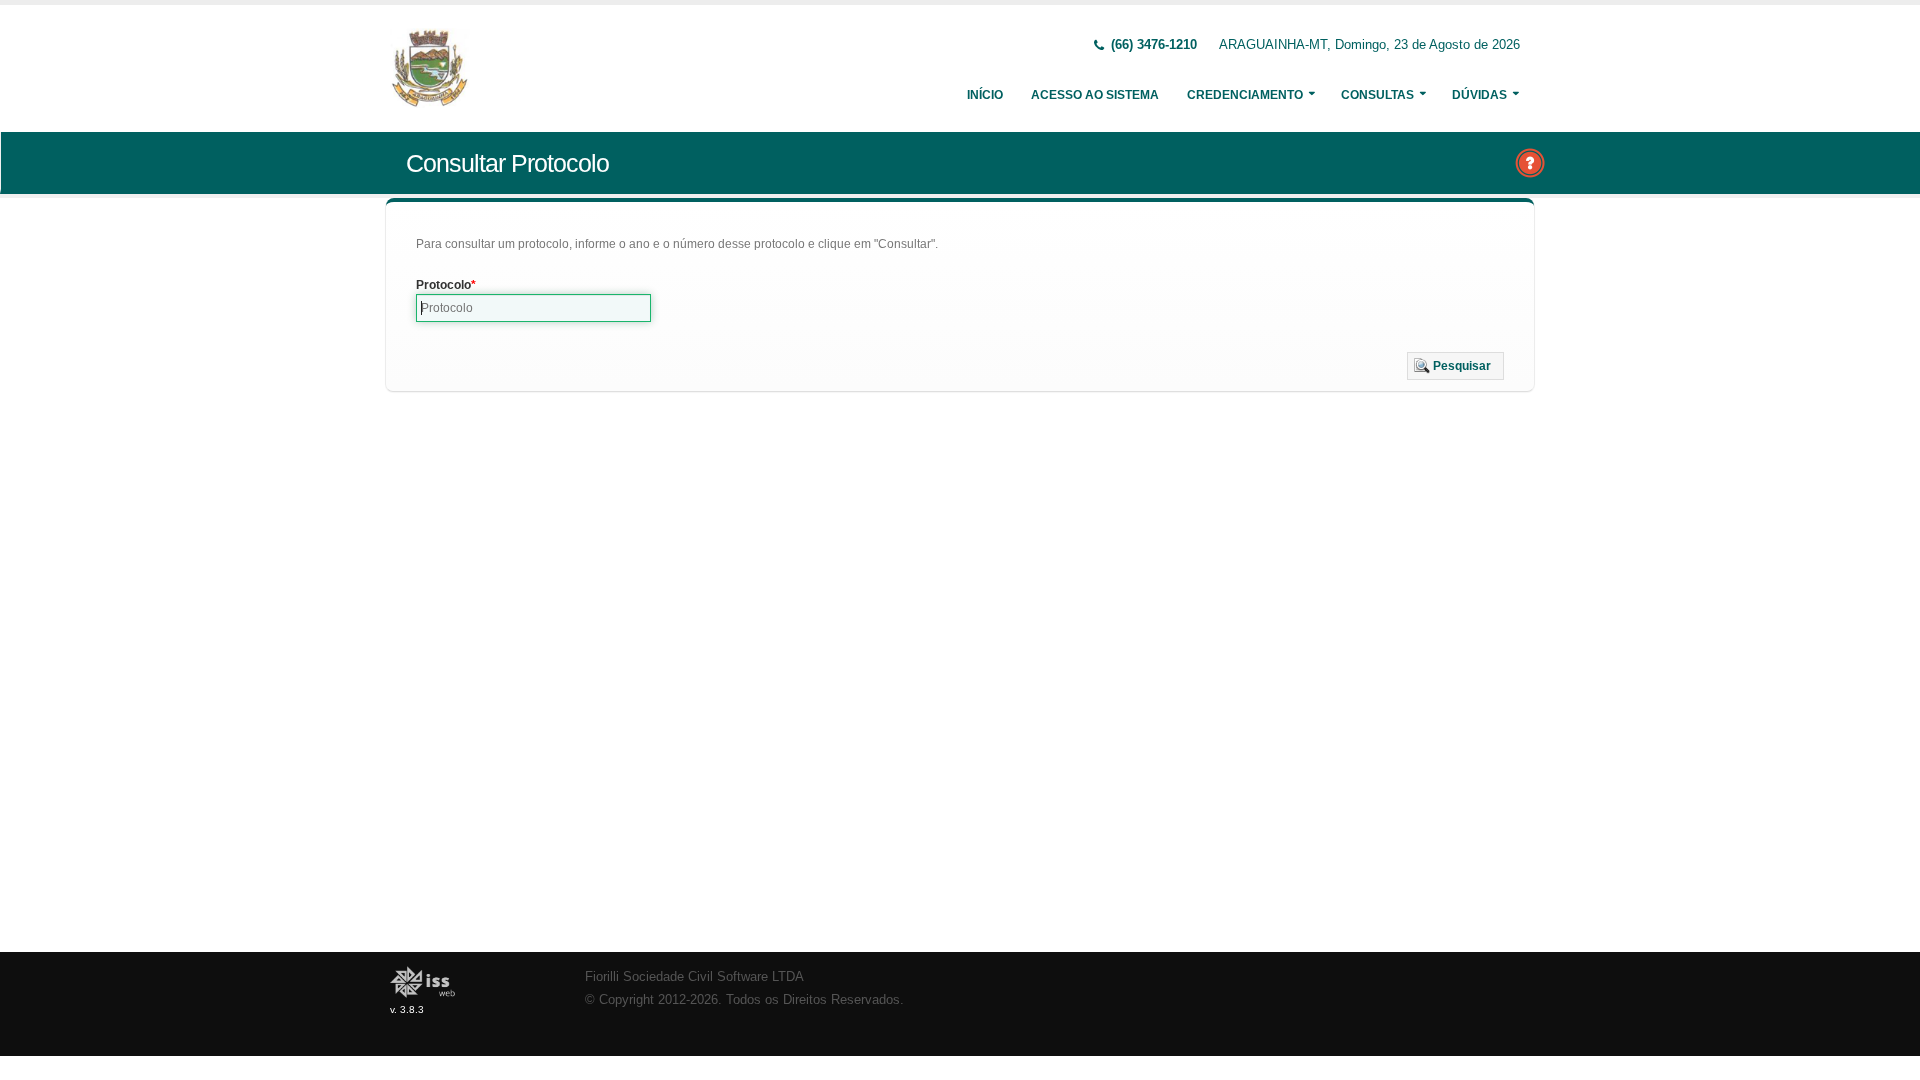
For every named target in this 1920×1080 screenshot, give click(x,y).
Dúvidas (1479, 95)
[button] (1455, 366)
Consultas (1377, 95)
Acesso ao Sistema (1095, 95)
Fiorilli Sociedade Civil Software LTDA (694, 977)
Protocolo (443, 285)
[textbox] (533, 308)
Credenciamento (1245, 95)
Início (985, 95)
